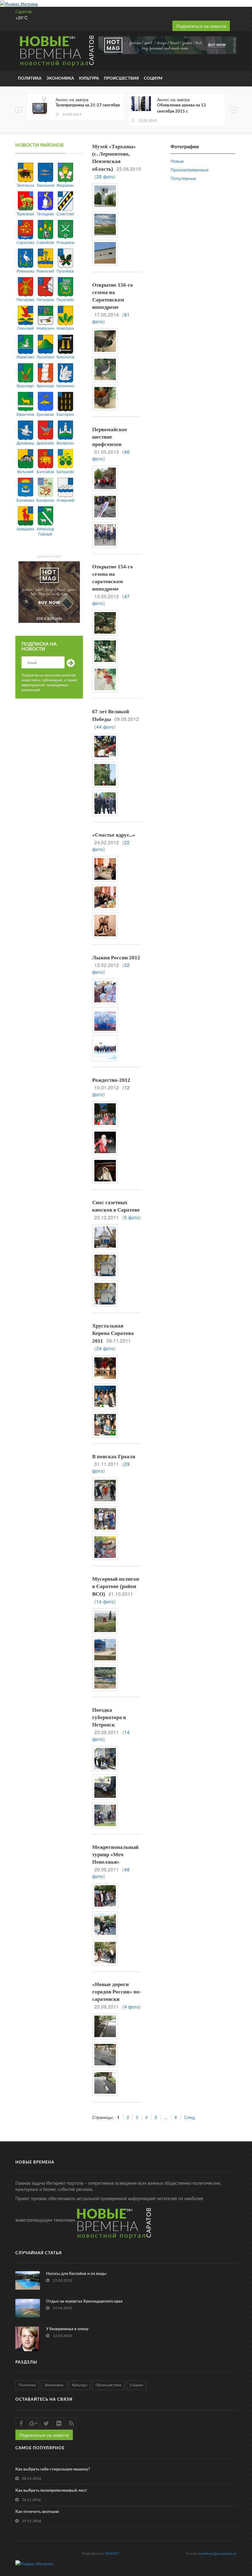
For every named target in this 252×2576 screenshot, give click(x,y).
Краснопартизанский (65, 357)
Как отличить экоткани (37, 2512)
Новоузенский (45, 328)
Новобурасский (65, 328)
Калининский (65, 386)
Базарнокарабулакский (45, 500)
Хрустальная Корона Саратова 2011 (113, 1333)
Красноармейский (45, 386)
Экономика (60, 79)
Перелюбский (65, 299)
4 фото (132, 2006)
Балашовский (65, 471)
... (166, 2117)
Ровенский (45, 271)
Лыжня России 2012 (116, 958)
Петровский (45, 299)
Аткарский (65, 500)
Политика (30, 79)
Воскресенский (65, 443)
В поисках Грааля (114, 1457)
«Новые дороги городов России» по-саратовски (117, 1992)
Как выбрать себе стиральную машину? (53, 2469)
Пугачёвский (65, 271)
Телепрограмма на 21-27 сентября (88, 105)
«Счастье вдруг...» (114, 835)
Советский (65, 214)
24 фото (105, 1348)
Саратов (24, 12)
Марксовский (25, 357)
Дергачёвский (45, 443)
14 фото (105, 1601)
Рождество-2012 (111, 1080)
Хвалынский (45, 185)
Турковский (25, 214)
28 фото (105, 176)
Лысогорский (45, 357)
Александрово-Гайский (45, 531)
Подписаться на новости (201, 26)
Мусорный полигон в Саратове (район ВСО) (116, 1587)
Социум (153, 79)
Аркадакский (25, 529)
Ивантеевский (25, 414)
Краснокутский (25, 386)
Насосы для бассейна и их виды (76, 2274)
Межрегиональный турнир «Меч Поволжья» (115, 1855)
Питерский (25, 299)
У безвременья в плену (67, 2329)
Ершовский (45, 414)
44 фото (105, 727)
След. (190, 2117)
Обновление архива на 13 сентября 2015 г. (181, 108)
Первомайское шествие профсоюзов (110, 437)
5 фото (132, 1217)
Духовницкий (25, 443)
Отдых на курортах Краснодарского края (84, 2301)
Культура (89, 79)
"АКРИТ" (112, 2554)
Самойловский (45, 242)
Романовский (25, 271)
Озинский (26, 328)
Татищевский (45, 214)
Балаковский (25, 500)
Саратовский (25, 242)
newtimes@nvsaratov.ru (217, 2554)
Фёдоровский (65, 185)
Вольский (25, 471)
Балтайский (45, 471)
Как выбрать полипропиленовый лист (51, 2491)
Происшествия (121, 79)
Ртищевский (65, 242)
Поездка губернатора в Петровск (109, 1717)
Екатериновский (65, 414)
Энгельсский (25, 185)
